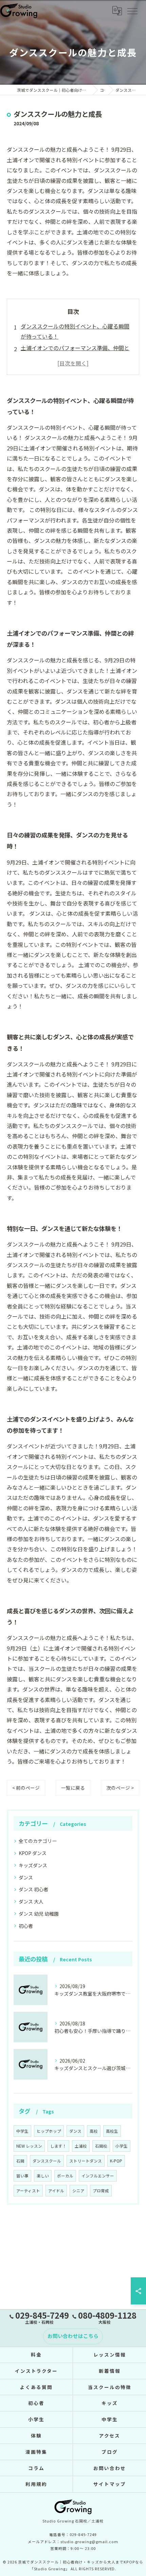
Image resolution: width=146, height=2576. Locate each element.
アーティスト (28, 2191)
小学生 (122, 2146)
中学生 (22, 2131)
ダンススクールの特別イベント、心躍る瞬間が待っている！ (75, 331)
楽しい (43, 2176)
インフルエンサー (98, 2176)
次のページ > (120, 1788)
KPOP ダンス (33, 1853)
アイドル (56, 2191)
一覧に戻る (73, 1788)
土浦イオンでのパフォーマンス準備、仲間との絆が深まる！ (75, 353)
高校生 (112, 2131)
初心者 (26, 1926)
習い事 (22, 2176)
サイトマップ (110, 2484)
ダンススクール (47, 2161)
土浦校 (81, 2146)
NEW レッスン (29, 2146)
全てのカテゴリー (38, 1841)
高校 (94, 2131)
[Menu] (132, 10)
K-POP (116, 2161)
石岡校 (101, 2146)
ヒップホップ (49, 2131)
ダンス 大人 (31, 1901)
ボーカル (65, 2176)
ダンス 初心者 (33, 1889)
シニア (78, 2191)
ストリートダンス (86, 2161)
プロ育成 (101, 2191)
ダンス (26, 1877)
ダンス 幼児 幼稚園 (39, 1914)
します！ (58, 2146)
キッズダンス (33, 1865)
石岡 (20, 2161)
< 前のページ (26, 1788)
